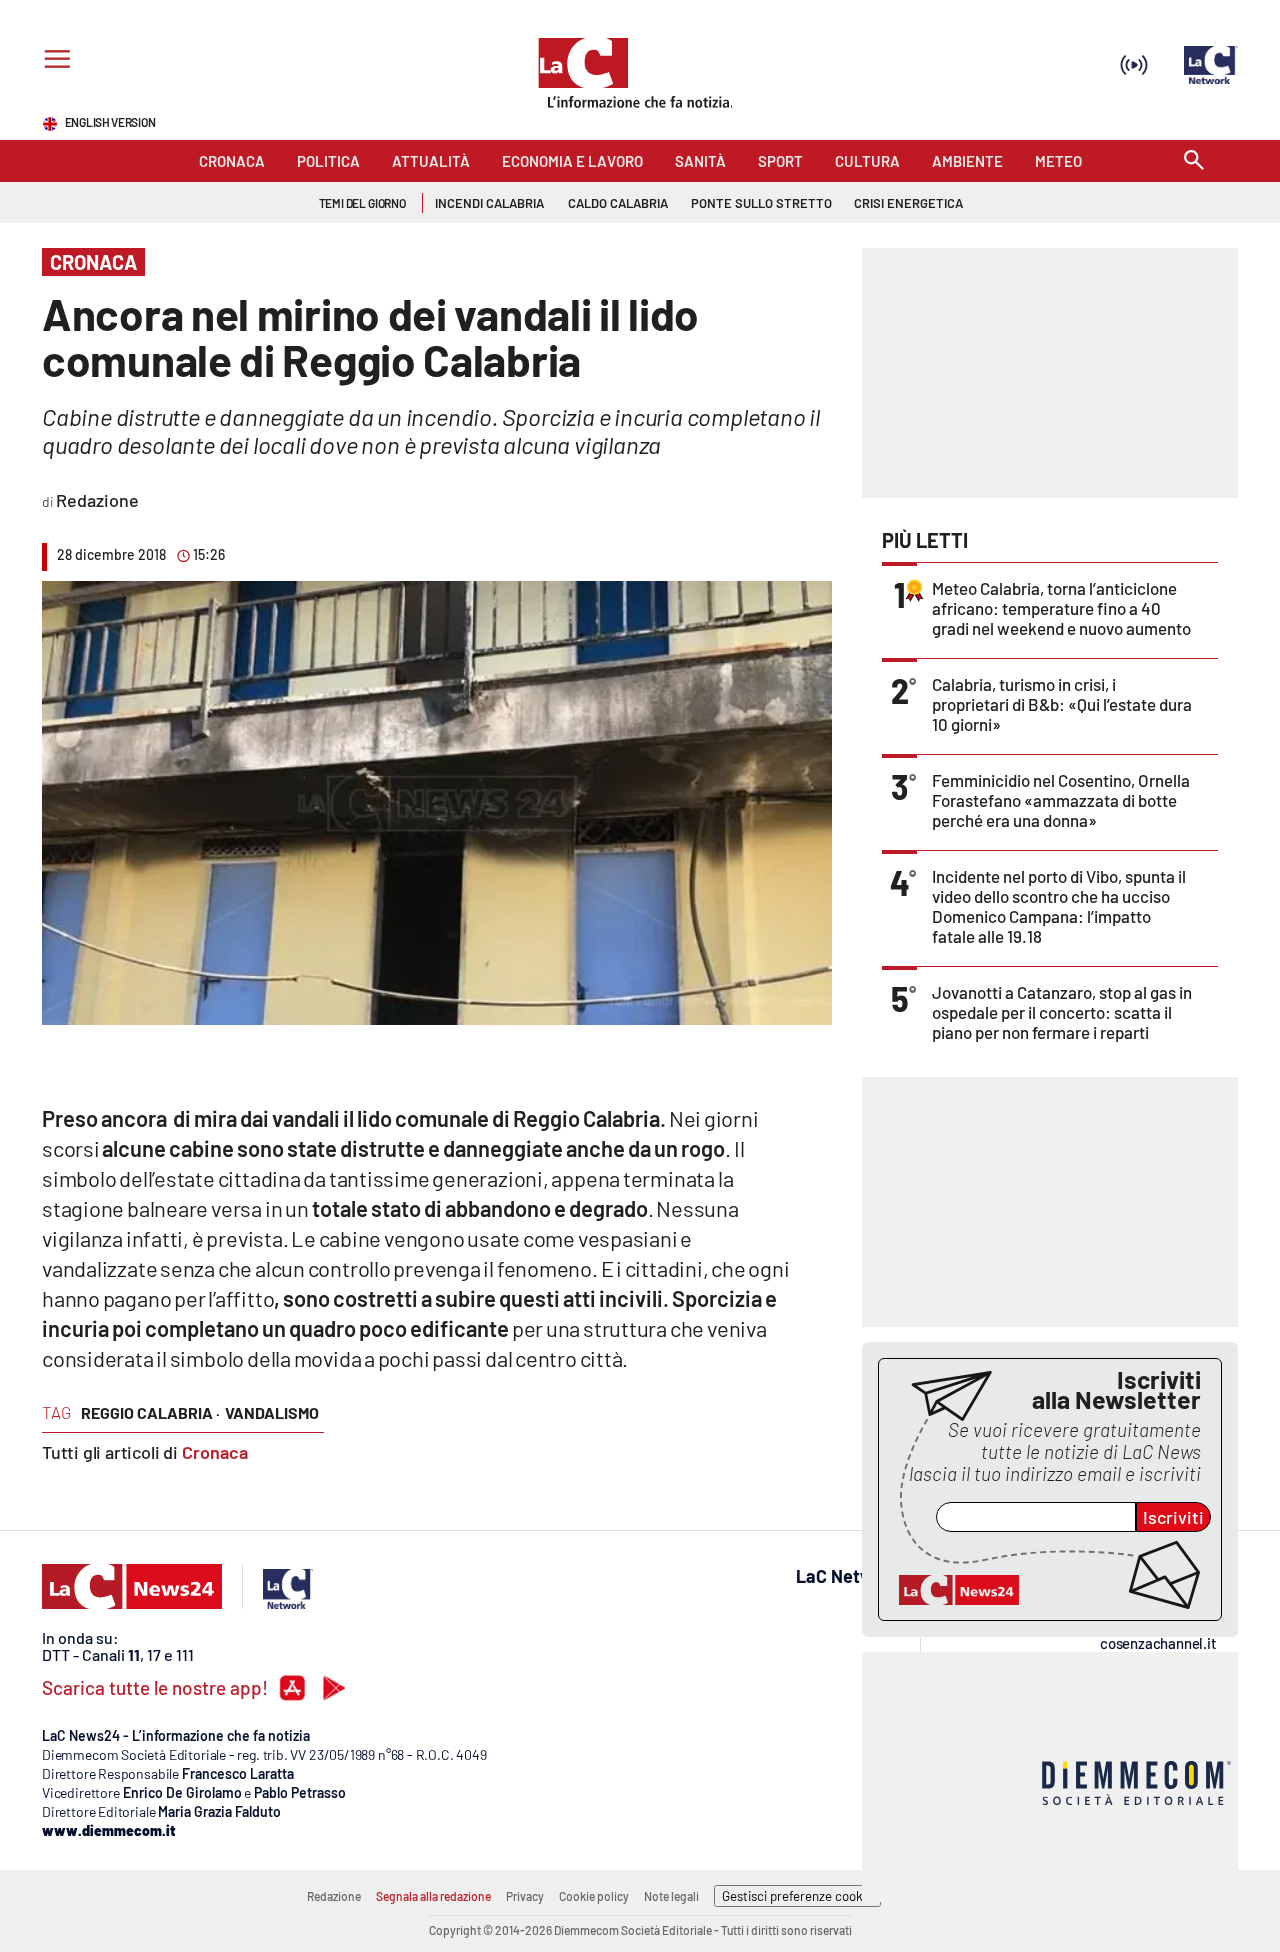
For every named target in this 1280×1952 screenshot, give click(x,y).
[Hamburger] (53, 61)
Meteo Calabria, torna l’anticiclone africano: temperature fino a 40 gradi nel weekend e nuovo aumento (1061, 608)
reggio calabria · (150, 1412)
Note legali (671, 1896)
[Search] (1194, 161)
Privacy (525, 1896)
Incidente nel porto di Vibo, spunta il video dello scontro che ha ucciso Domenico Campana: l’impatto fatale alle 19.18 (1059, 906)
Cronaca (215, 1452)
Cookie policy (594, 1896)
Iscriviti (1173, 1517)
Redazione (334, 1896)
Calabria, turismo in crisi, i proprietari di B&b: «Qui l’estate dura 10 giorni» (1062, 704)
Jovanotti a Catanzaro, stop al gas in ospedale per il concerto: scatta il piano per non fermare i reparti (1062, 1012)
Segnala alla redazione (433, 1896)
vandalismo (272, 1412)
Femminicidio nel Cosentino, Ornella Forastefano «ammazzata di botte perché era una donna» (1061, 800)
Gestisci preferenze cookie (797, 1896)
